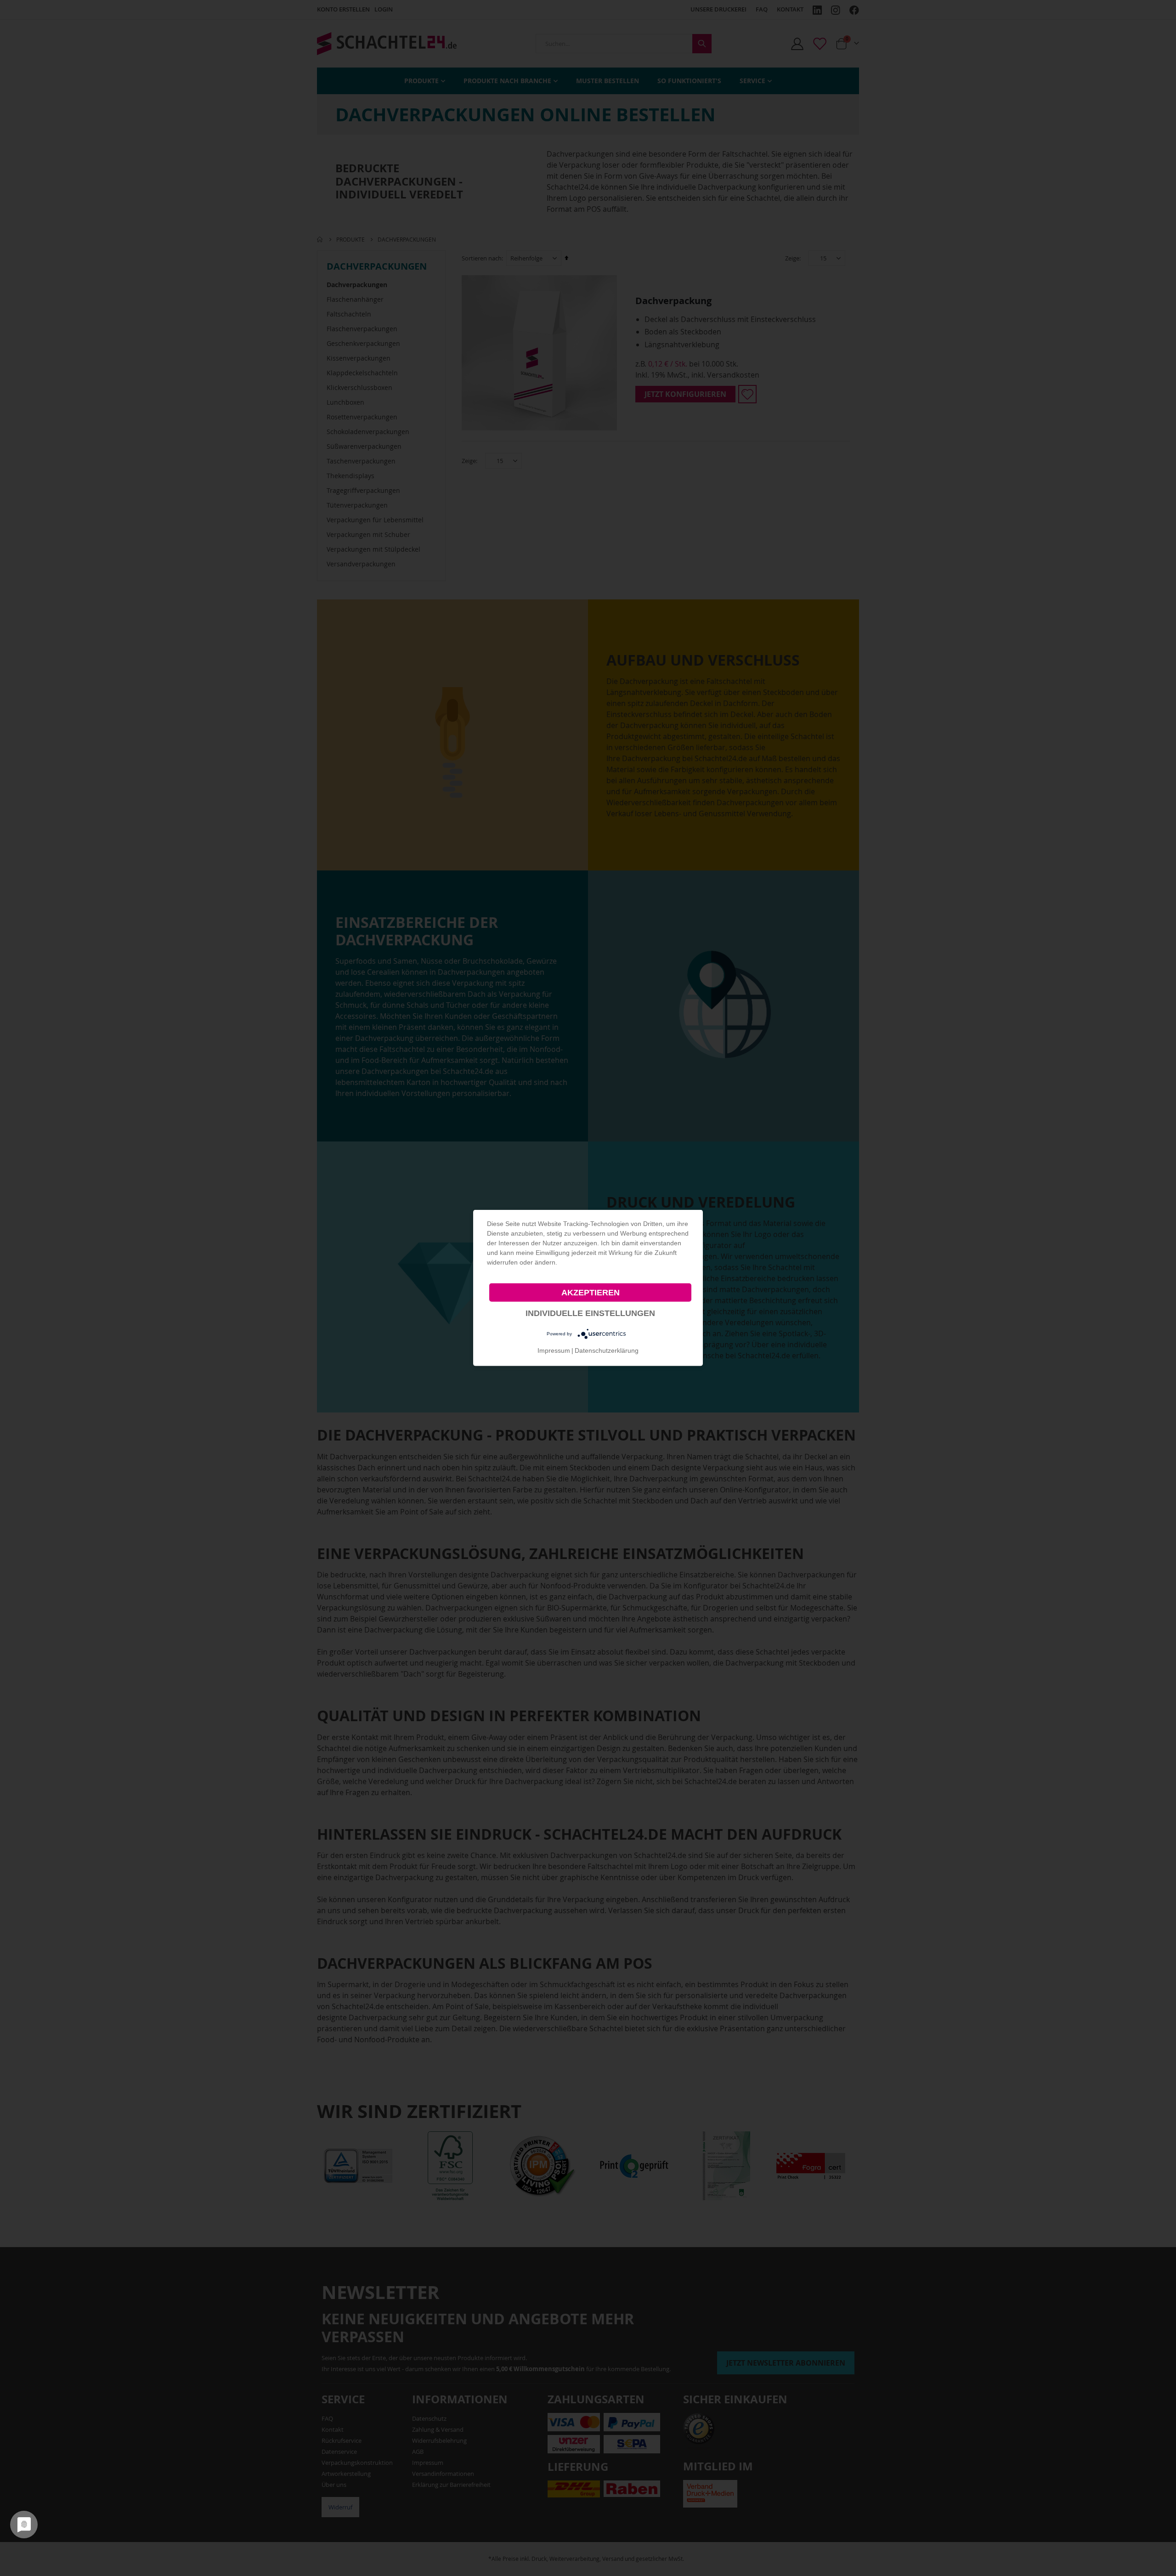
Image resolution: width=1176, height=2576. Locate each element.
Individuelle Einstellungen (590, 1313)
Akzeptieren (591, 1293)
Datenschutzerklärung (607, 1350)
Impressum (554, 1350)
